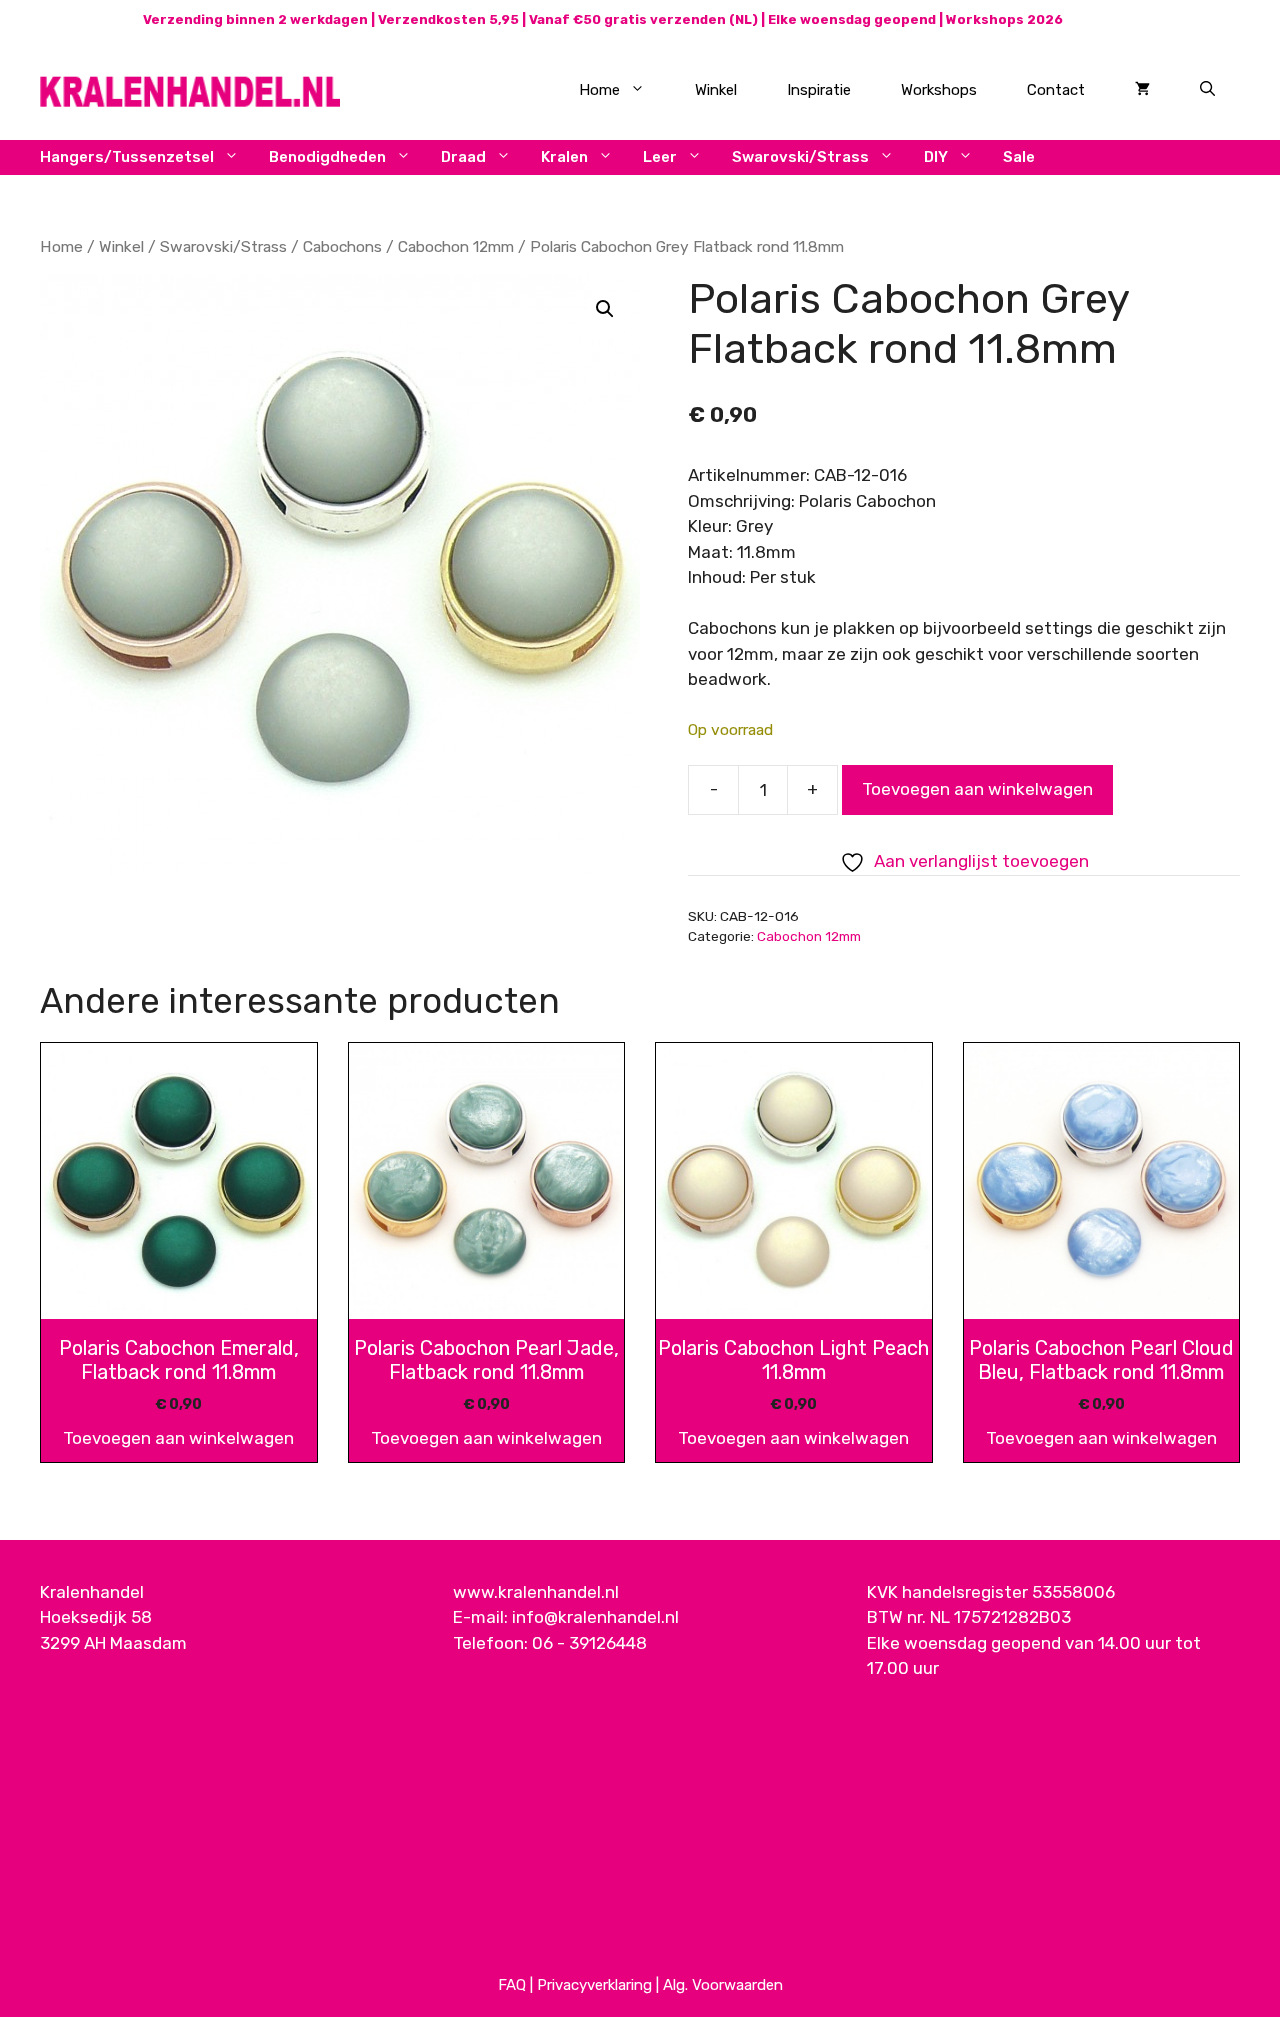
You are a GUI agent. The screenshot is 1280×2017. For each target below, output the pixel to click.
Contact (1056, 90)
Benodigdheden (327, 157)
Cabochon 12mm (456, 246)
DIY (936, 157)
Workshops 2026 (1004, 19)
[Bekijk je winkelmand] (1142, 90)
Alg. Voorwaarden (723, 1985)
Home (599, 90)
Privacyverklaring (594, 1985)
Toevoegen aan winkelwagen (977, 789)
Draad (463, 157)
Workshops (939, 90)
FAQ (512, 1985)
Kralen (564, 157)
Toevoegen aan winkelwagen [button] (178, 1438)
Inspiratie (819, 90)
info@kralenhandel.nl (595, 1617)
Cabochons (342, 246)
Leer (660, 157)
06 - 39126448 (589, 1643)
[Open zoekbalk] (1207, 90)
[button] (605, 309)
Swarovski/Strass (800, 157)
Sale (1019, 157)
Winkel (716, 90)
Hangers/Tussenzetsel (127, 157)
